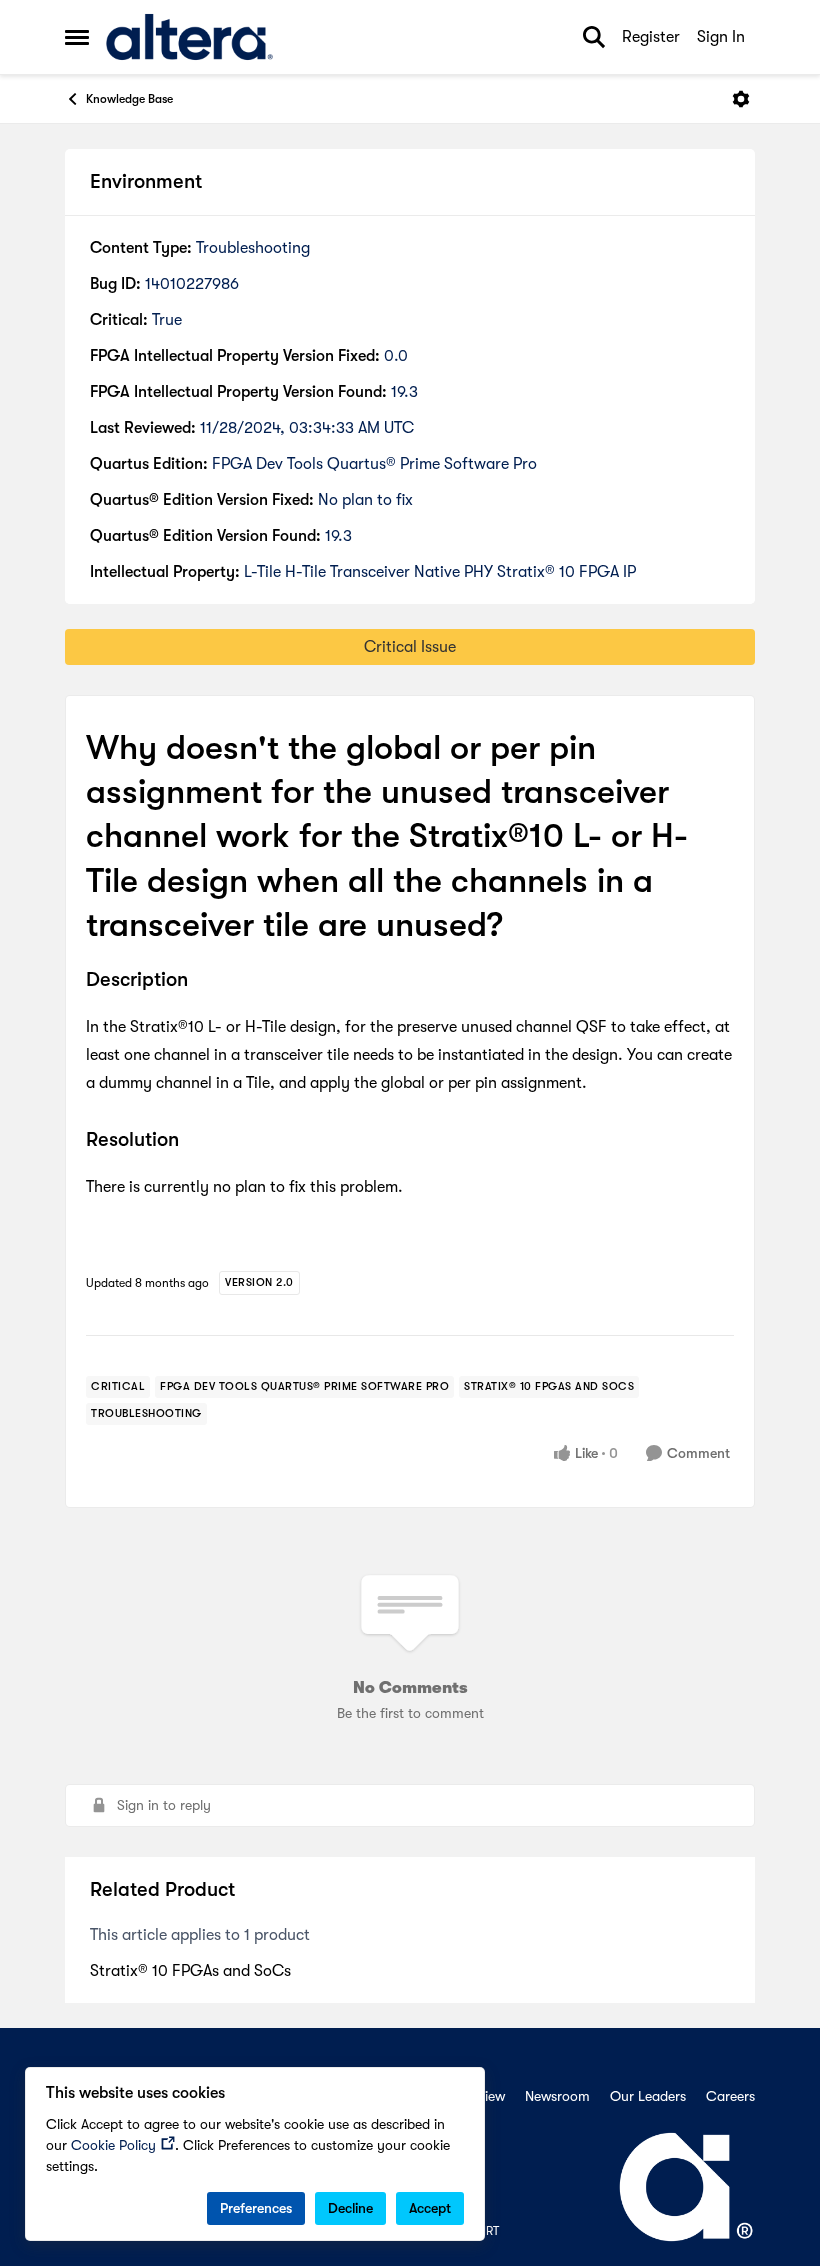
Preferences (256, 2208)
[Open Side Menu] (77, 37)
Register (651, 37)
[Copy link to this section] (203, 981)
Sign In (721, 37)
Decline (350, 2208)
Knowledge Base (129, 99)
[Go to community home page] (189, 37)
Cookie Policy (113, 2145)
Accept (430, 2208)
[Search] (594, 37)
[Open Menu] (741, 99)
